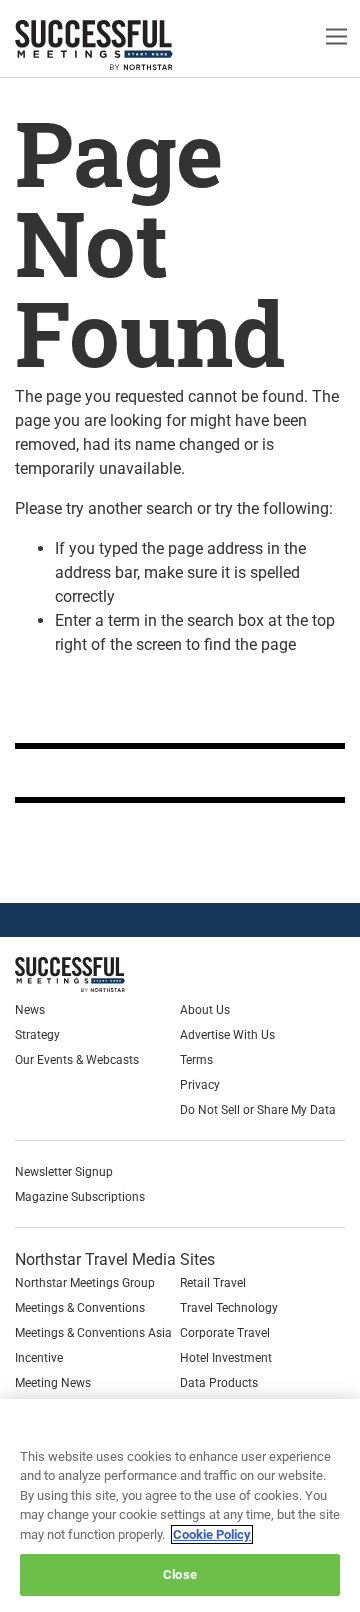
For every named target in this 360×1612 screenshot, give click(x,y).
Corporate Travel (225, 1333)
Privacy (200, 1085)
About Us (205, 1010)
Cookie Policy (212, 1534)
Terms (196, 1060)
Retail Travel (213, 1283)
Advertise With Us (227, 1035)
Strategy (37, 1035)
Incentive (39, 1358)
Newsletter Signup (64, 1172)
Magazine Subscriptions (80, 1197)
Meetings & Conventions (80, 1308)
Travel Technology (229, 1308)
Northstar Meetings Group (85, 1283)
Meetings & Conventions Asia (93, 1333)
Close (180, 1574)
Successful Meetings (125, 45)
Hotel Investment (226, 1358)
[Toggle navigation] (336, 35)
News (30, 1010)
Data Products (219, 1383)
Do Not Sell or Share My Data (258, 1110)
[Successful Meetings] (116, 974)
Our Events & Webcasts (77, 1060)
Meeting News (53, 1383)
